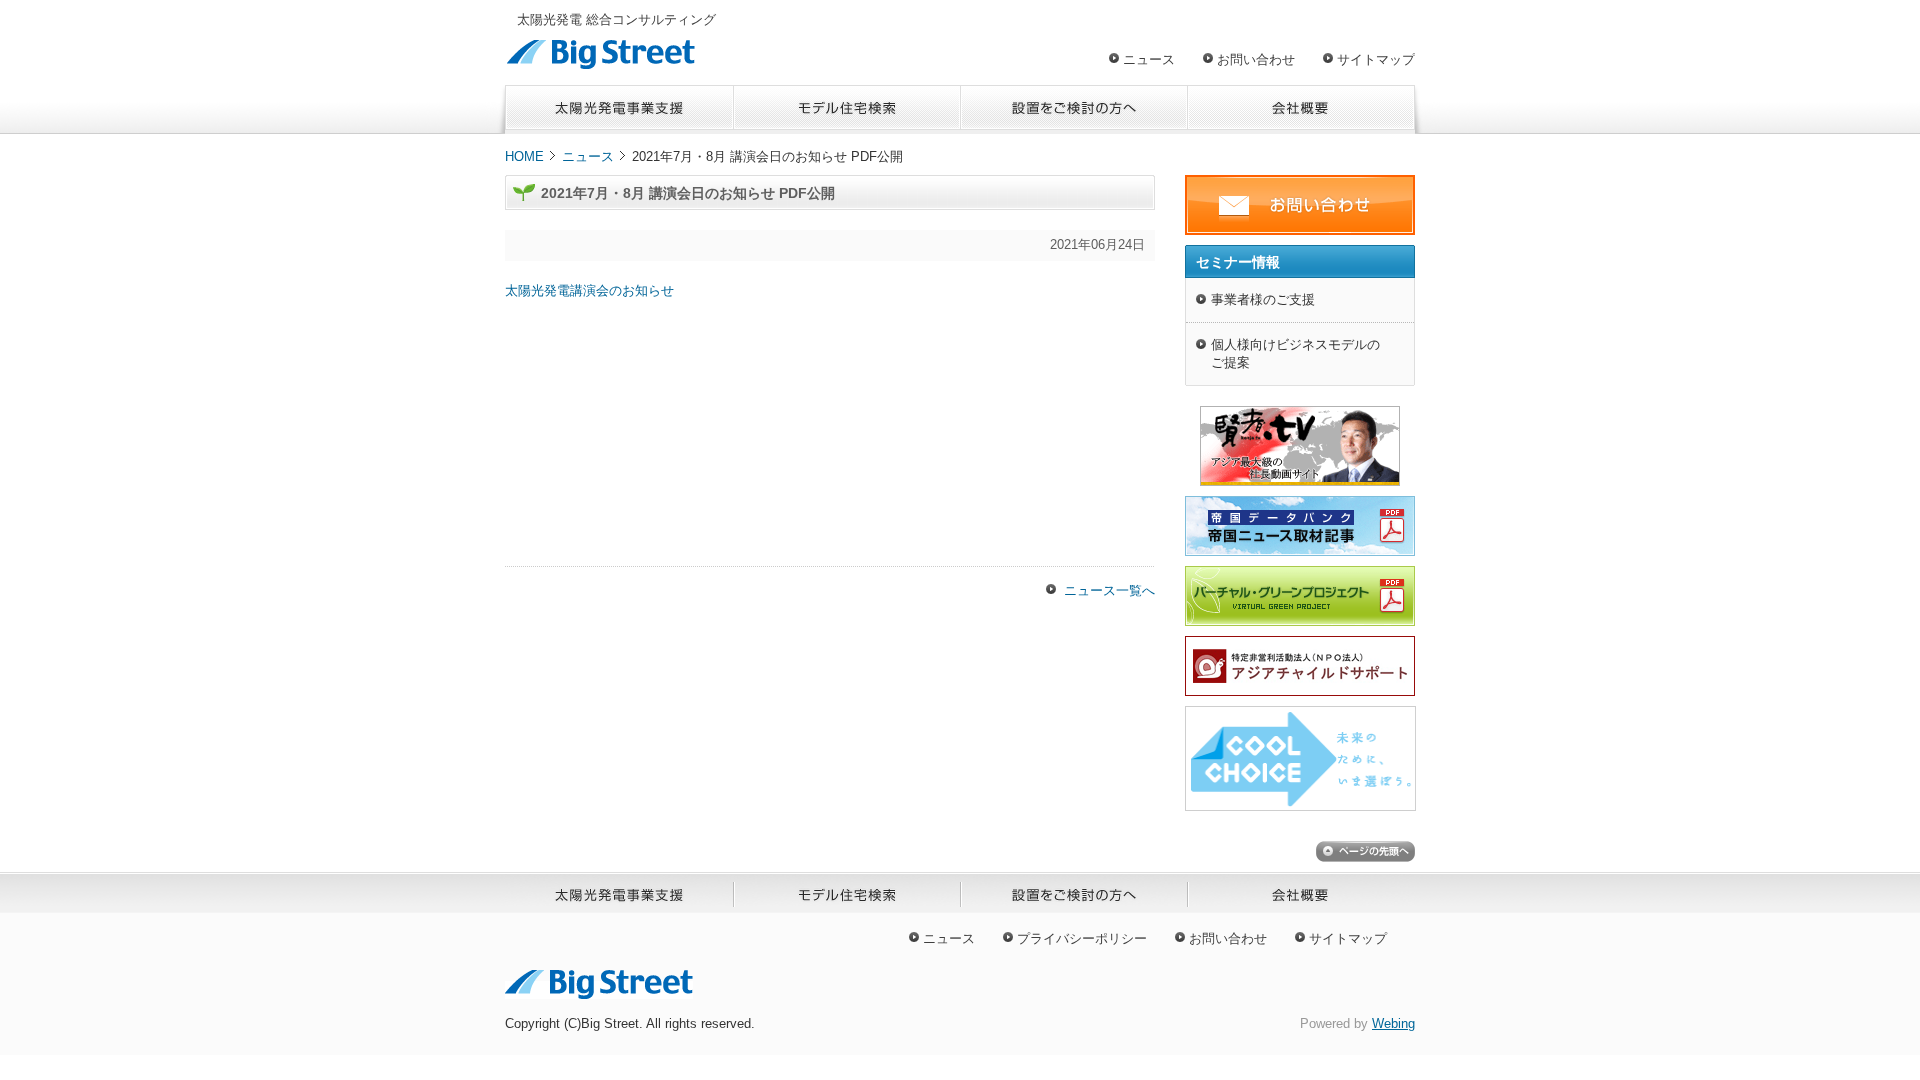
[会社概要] (1301, 109)
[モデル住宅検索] (847, 109)
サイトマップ (1376, 59)
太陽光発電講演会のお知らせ (589, 290)
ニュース (1149, 59)
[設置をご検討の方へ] (1074, 109)
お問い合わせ (1256, 59)
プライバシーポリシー (1082, 938)
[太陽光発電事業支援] (619, 109)
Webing (1393, 1023)
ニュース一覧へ (1109, 590)
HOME (524, 156)
